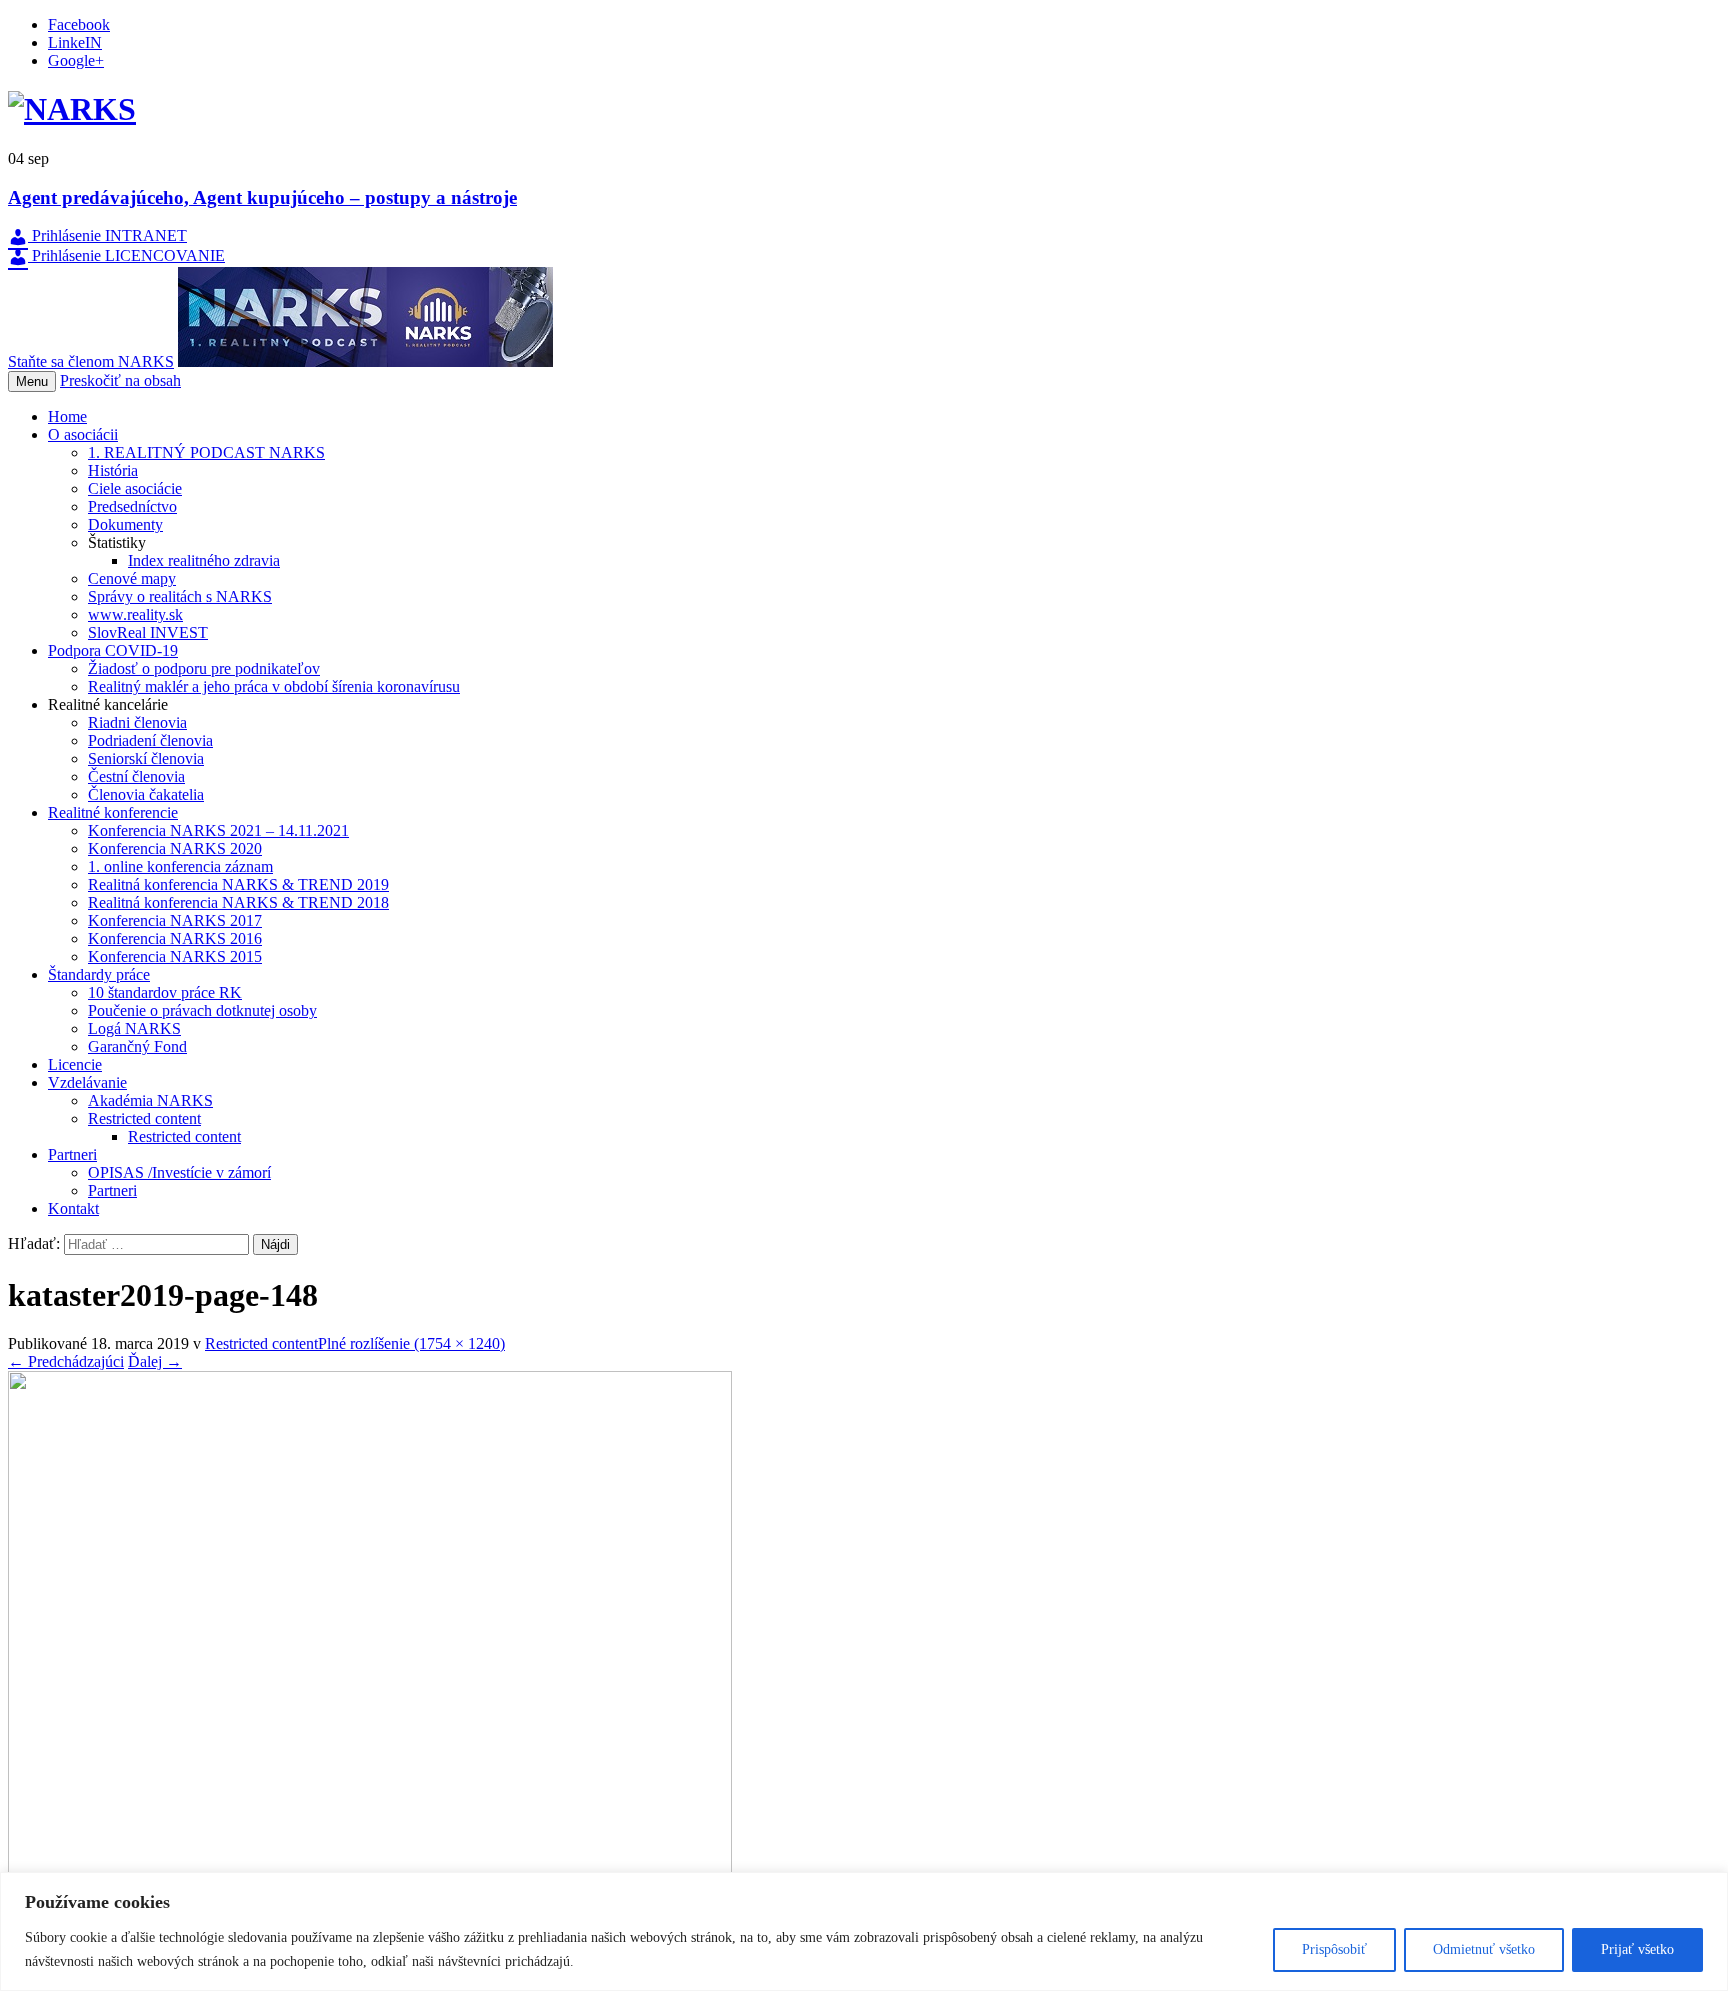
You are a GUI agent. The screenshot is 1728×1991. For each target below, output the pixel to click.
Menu (32, 381)
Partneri (72, 1154)
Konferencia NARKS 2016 (175, 938)
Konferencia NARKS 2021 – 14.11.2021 (218, 830)
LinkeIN (75, 42)
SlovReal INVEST (148, 632)
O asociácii (83, 434)
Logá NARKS (134, 1028)
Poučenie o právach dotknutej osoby (202, 1010)
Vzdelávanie (87, 1082)
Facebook (79, 24)
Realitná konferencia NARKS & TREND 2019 (238, 884)
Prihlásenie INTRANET (107, 235)
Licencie (75, 1064)
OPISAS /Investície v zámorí (179, 1172)
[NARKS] (72, 109)
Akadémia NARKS (150, 1100)
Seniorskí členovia (146, 758)
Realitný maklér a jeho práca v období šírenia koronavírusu (274, 686)
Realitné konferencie (113, 812)
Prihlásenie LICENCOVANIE (126, 255)
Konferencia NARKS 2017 (175, 920)
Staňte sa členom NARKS (91, 361)
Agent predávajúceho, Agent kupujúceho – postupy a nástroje (262, 197)
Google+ (76, 60)
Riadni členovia (137, 722)
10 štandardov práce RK (165, 992)
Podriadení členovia (150, 740)
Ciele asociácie (135, 488)
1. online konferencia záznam (180, 866)
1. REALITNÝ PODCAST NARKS (206, 452)
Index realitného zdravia (204, 560)
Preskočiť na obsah (120, 380)
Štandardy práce (99, 974)
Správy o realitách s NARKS (180, 596)
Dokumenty (125, 524)
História (113, 470)
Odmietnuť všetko (1484, 1949)
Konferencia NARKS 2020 (175, 848)
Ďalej (155, 1361)
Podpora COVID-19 (113, 650)
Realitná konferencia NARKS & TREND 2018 (238, 902)
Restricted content (144, 1118)
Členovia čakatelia (146, 794)
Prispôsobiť (1334, 1949)
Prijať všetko (1637, 1949)
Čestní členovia (136, 776)
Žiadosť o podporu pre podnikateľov (204, 668)
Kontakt (73, 1208)
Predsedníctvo (132, 506)
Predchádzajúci (66, 1361)
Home (67, 416)
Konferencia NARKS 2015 (175, 956)
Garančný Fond (137, 1046)
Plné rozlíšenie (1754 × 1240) (411, 1343)
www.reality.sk (135, 614)
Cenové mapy (132, 578)
